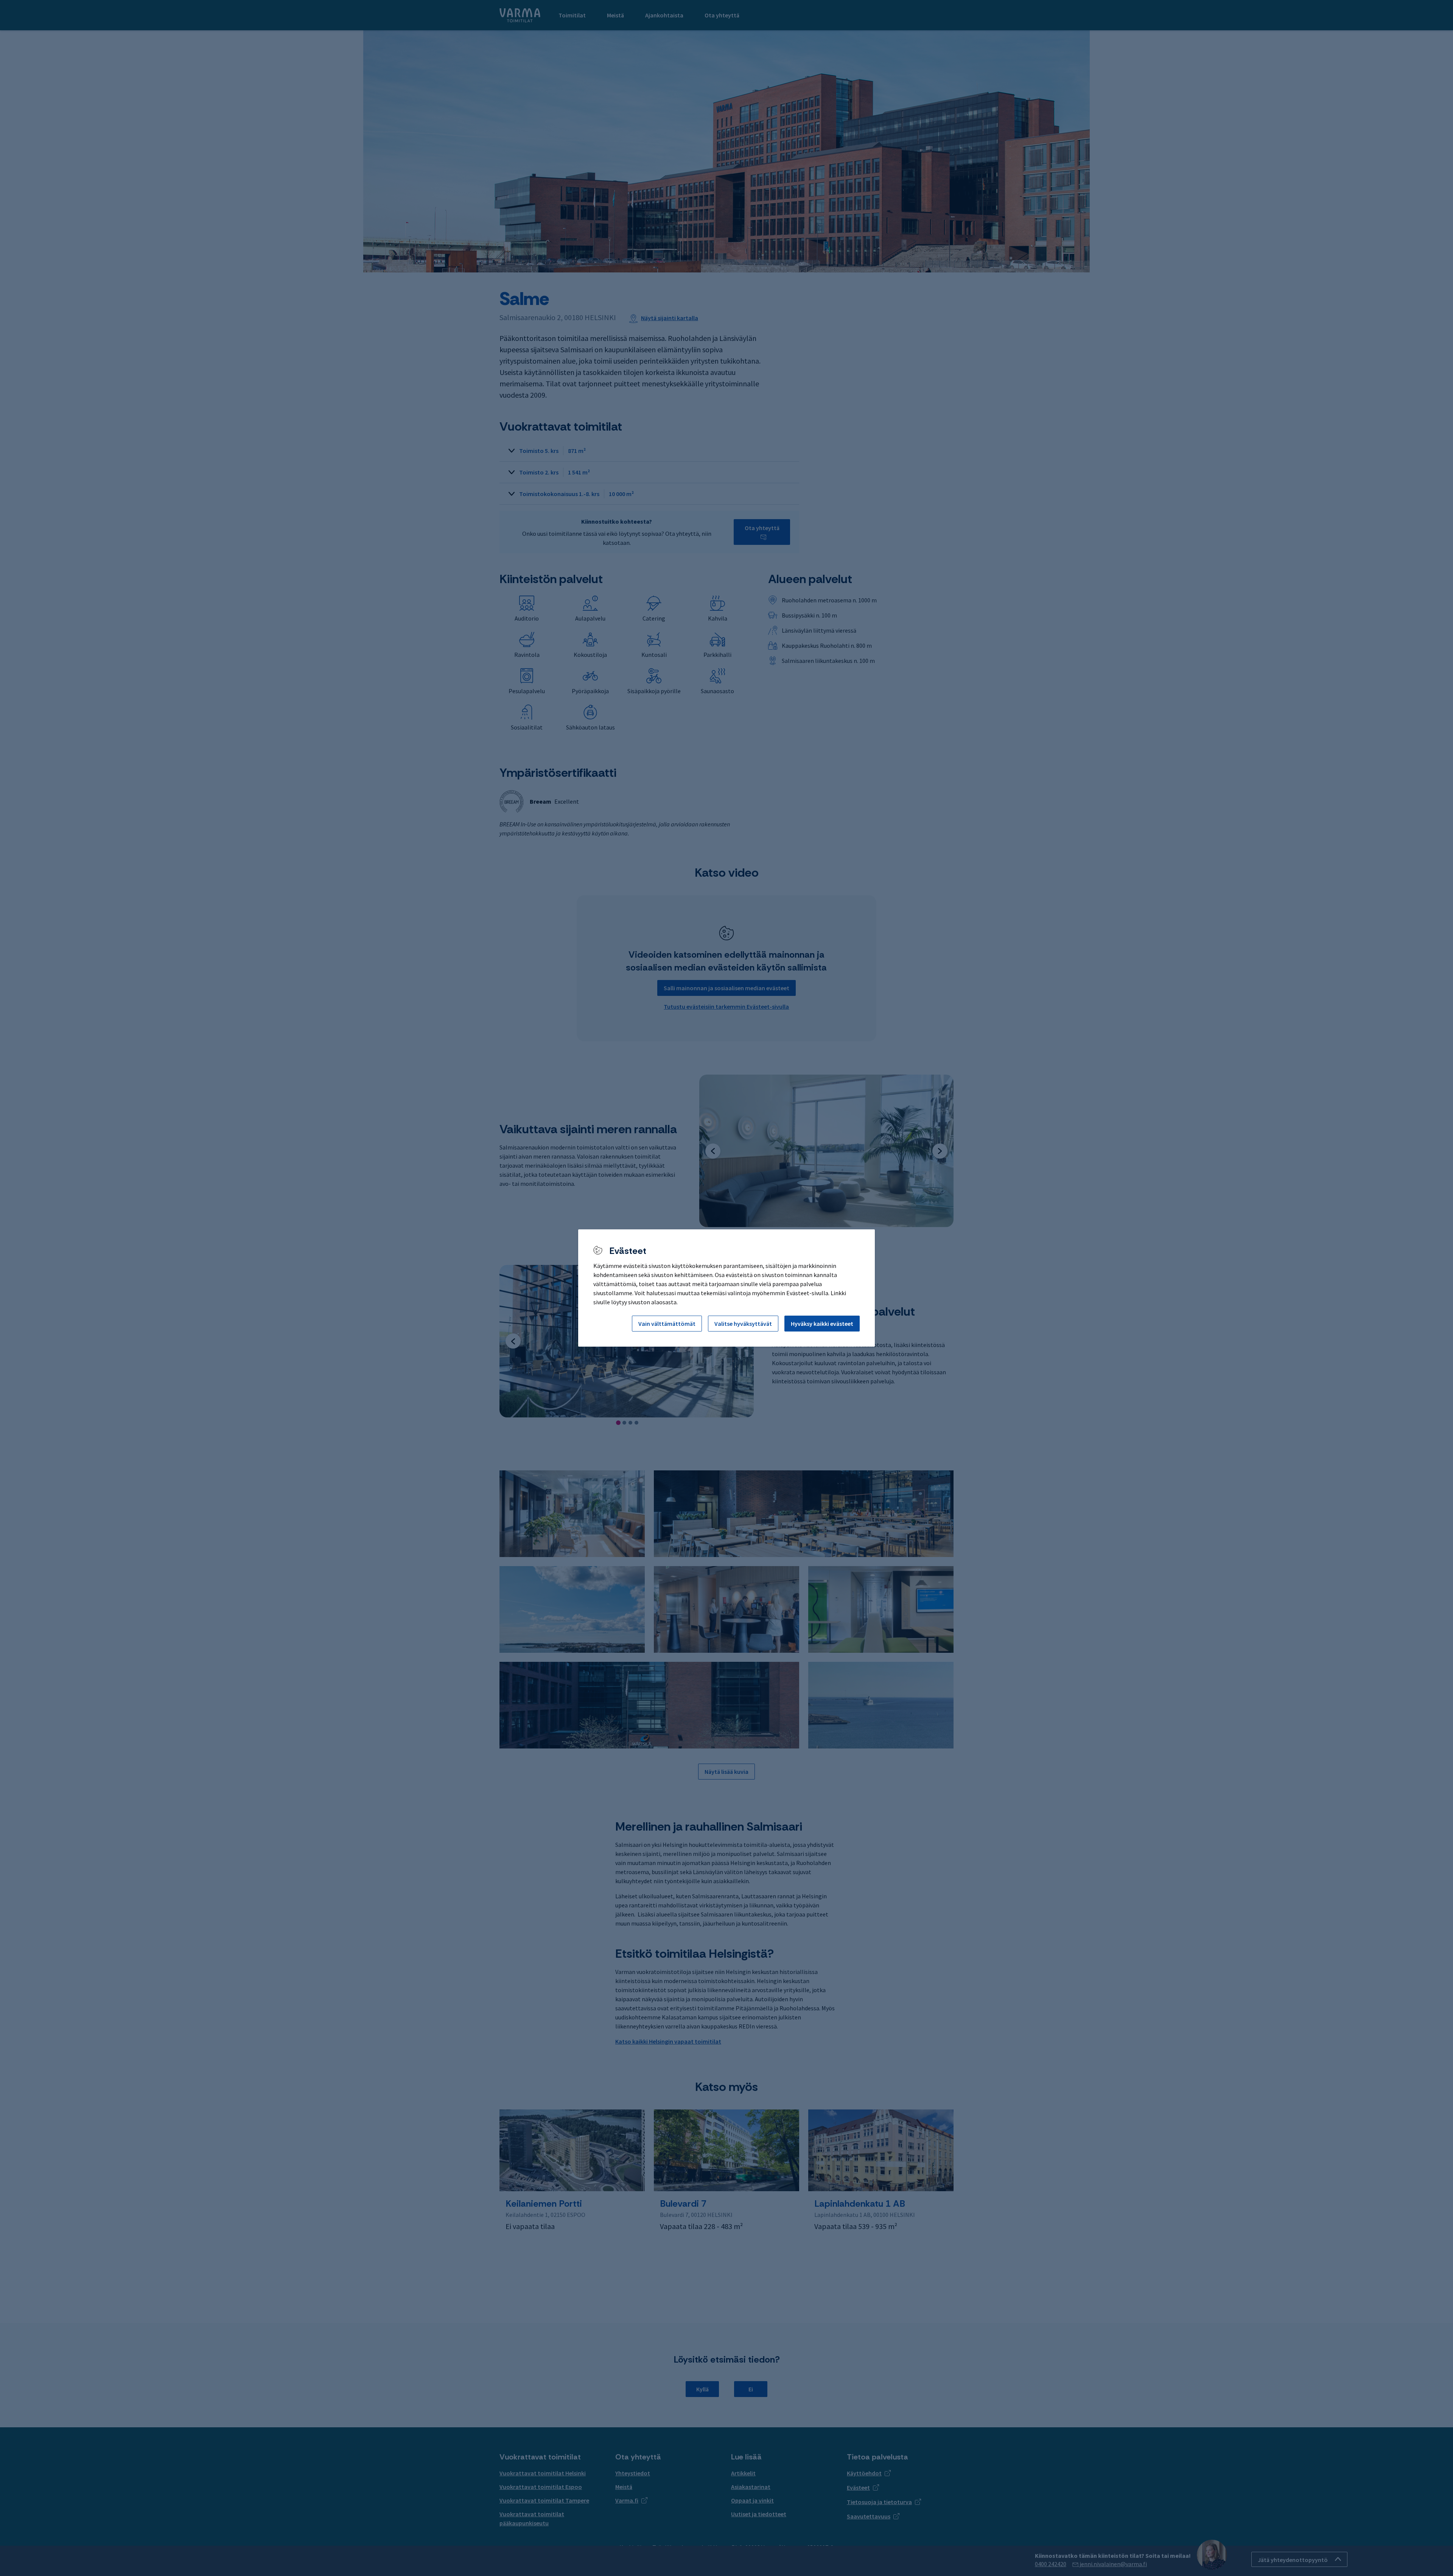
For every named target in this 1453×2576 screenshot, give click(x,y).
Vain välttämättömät (667, 1324)
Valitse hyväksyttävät (743, 1324)
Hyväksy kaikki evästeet (822, 1324)
